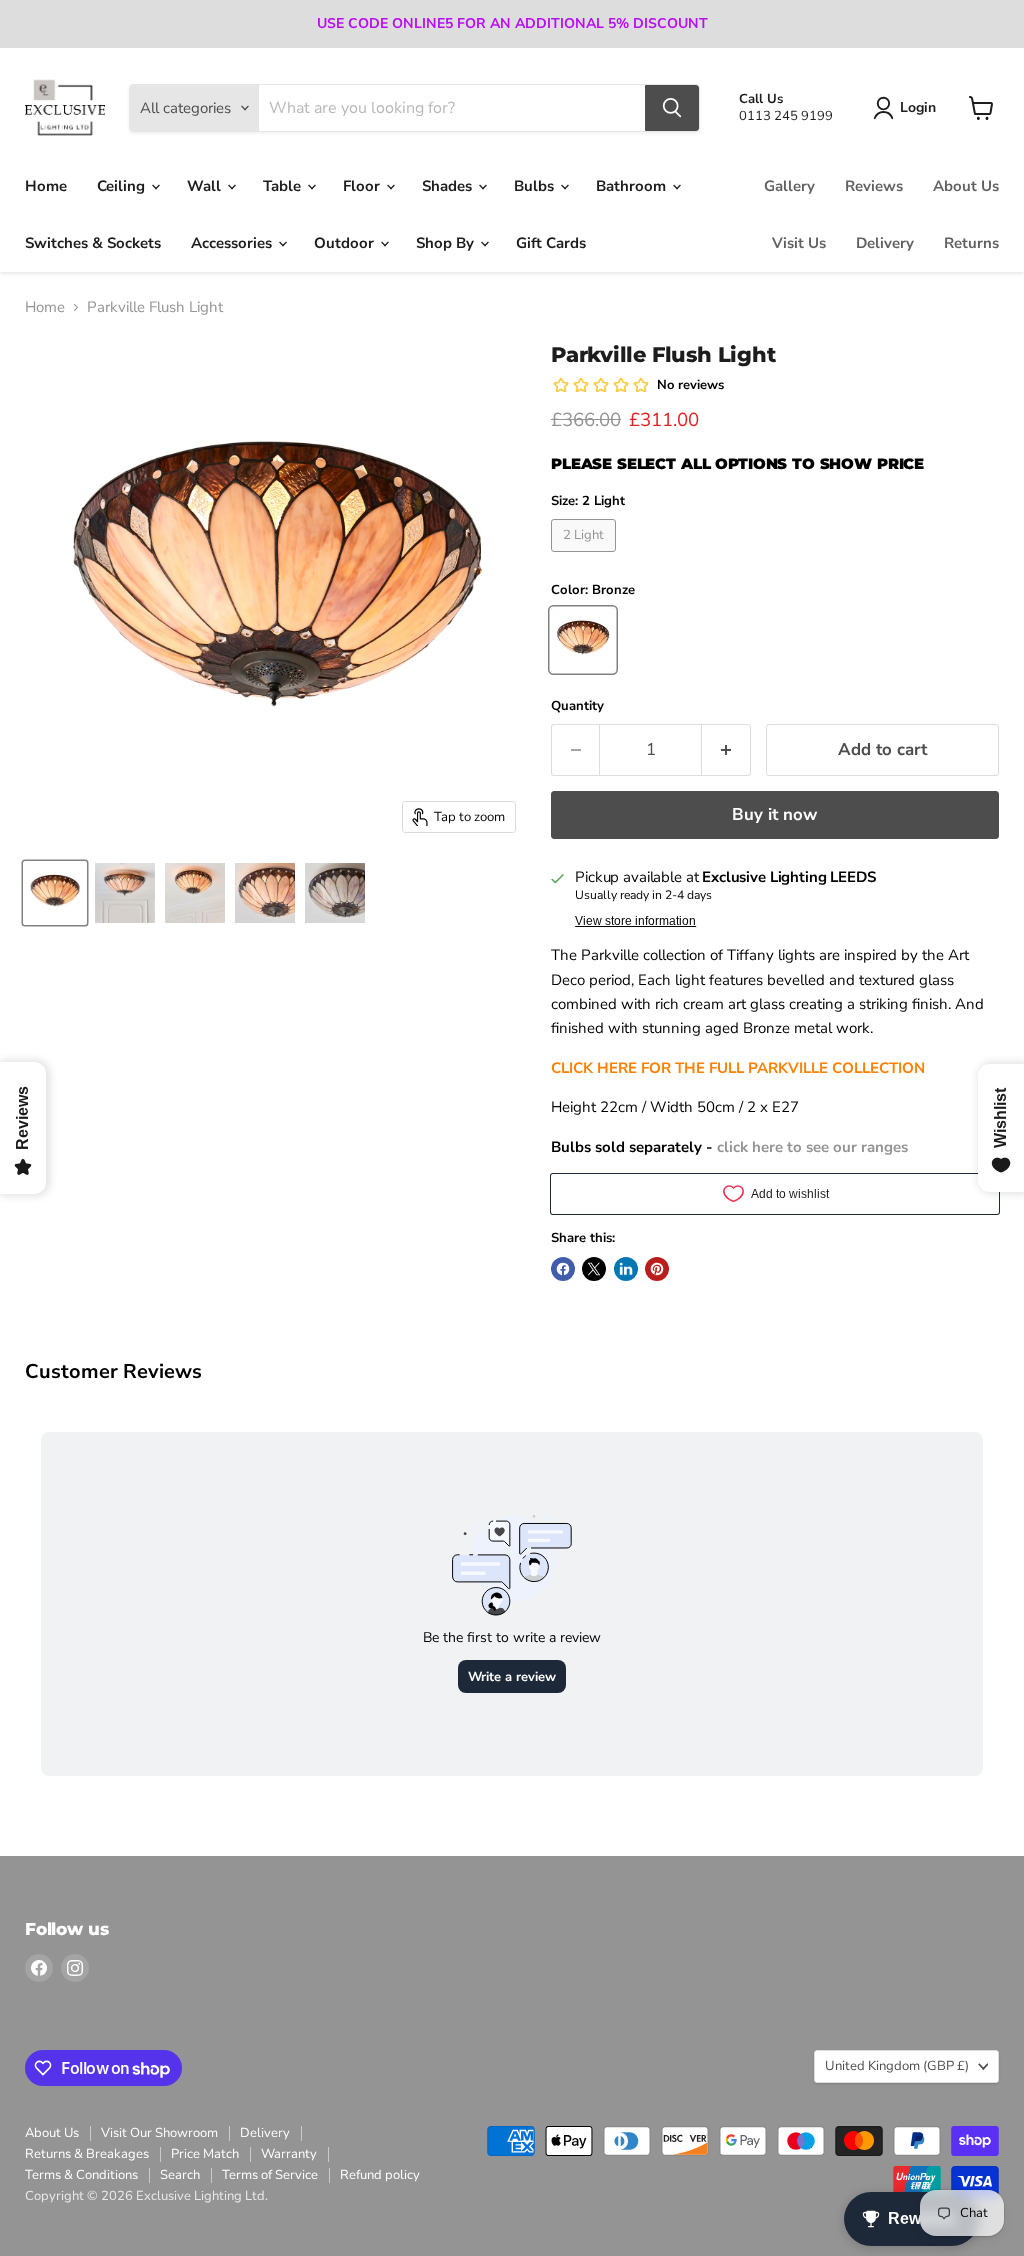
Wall (206, 186)
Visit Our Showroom (159, 2133)
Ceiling (123, 186)
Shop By (447, 243)
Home (46, 186)
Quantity (577, 706)
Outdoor (346, 243)
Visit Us (799, 243)
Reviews (874, 186)
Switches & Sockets (93, 243)
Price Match (205, 2154)
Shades (449, 186)
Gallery (789, 186)
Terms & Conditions (81, 2175)
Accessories (233, 243)
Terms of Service (270, 2175)
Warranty (289, 2154)
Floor (363, 186)
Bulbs (536, 186)
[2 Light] (586, 557)
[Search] (672, 108)
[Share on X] (594, 1269)
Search (180, 2175)
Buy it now (774, 814)
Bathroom (633, 186)
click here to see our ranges (812, 1147)
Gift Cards (551, 243)
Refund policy (380, 2175)
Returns (971, 243)
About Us (966, 186)
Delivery (885, 243)
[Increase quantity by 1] (726, 749)
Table (284, 186)
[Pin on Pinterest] (657, 1269)
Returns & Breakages (87, 2154)
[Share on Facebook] (563, 1269)
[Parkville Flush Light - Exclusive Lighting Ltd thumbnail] (55, 893)
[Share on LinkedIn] (626, 1269)
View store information (635, 921)
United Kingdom (897, 2066)
